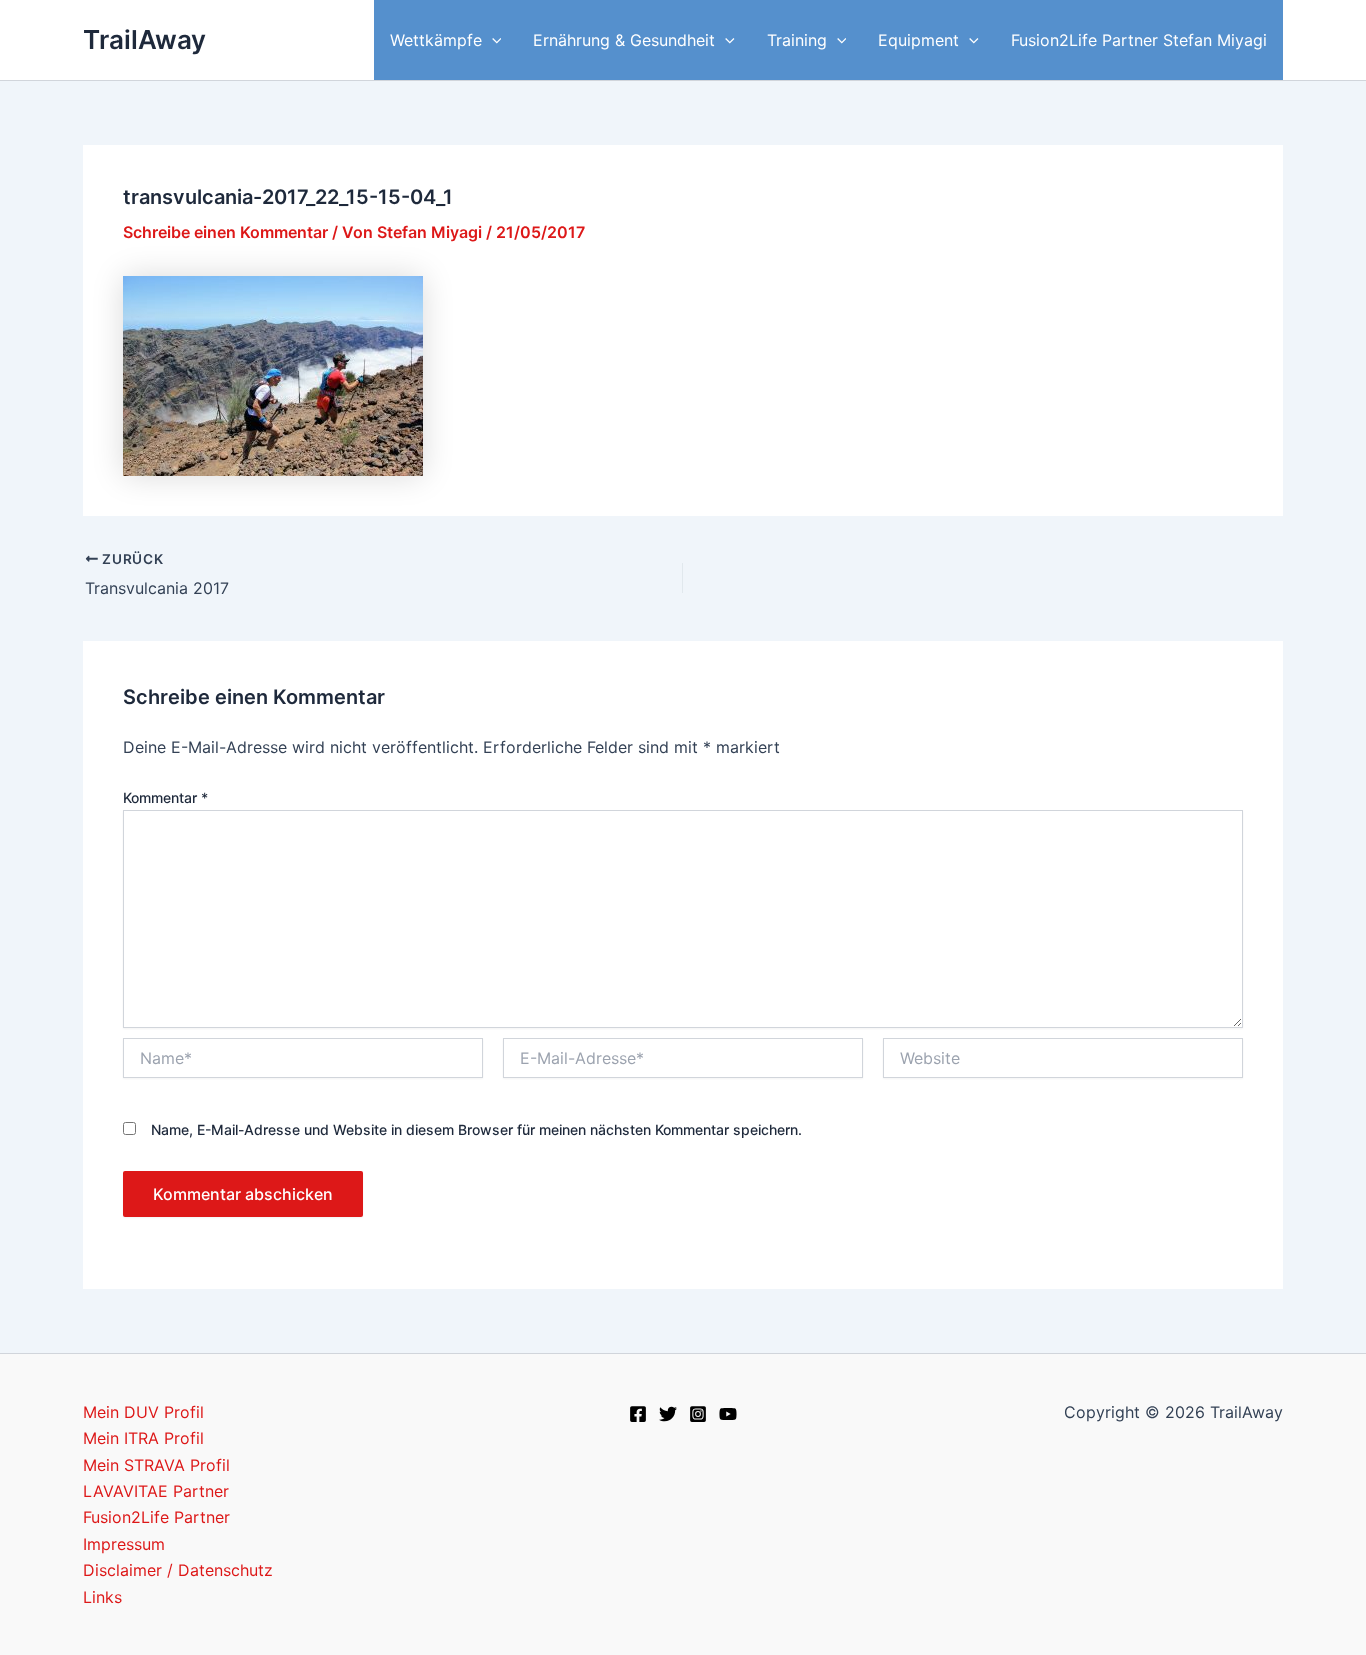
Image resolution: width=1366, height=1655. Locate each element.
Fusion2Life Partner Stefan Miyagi (1139, 40)
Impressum (124, 1544)
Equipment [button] (918, 40)
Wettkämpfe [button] (436, 40)
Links (102, 1597)
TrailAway (144, 39)
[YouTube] (728, 1414)
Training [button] (797, 40)
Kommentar (165, 797)
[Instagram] (698, 1414)
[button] (492, 40)
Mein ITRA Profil (143, 1438)
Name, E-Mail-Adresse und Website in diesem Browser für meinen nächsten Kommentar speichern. (476, 1129)
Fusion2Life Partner (156, 1517)
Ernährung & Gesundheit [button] (624, 40)
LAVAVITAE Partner (156, 1491)
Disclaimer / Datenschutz (178, 1570)
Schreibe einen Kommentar (225, 232)
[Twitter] (668, 1414)
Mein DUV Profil (143, 1412)
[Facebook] (638, 1414)
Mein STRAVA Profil (156, 1465)
